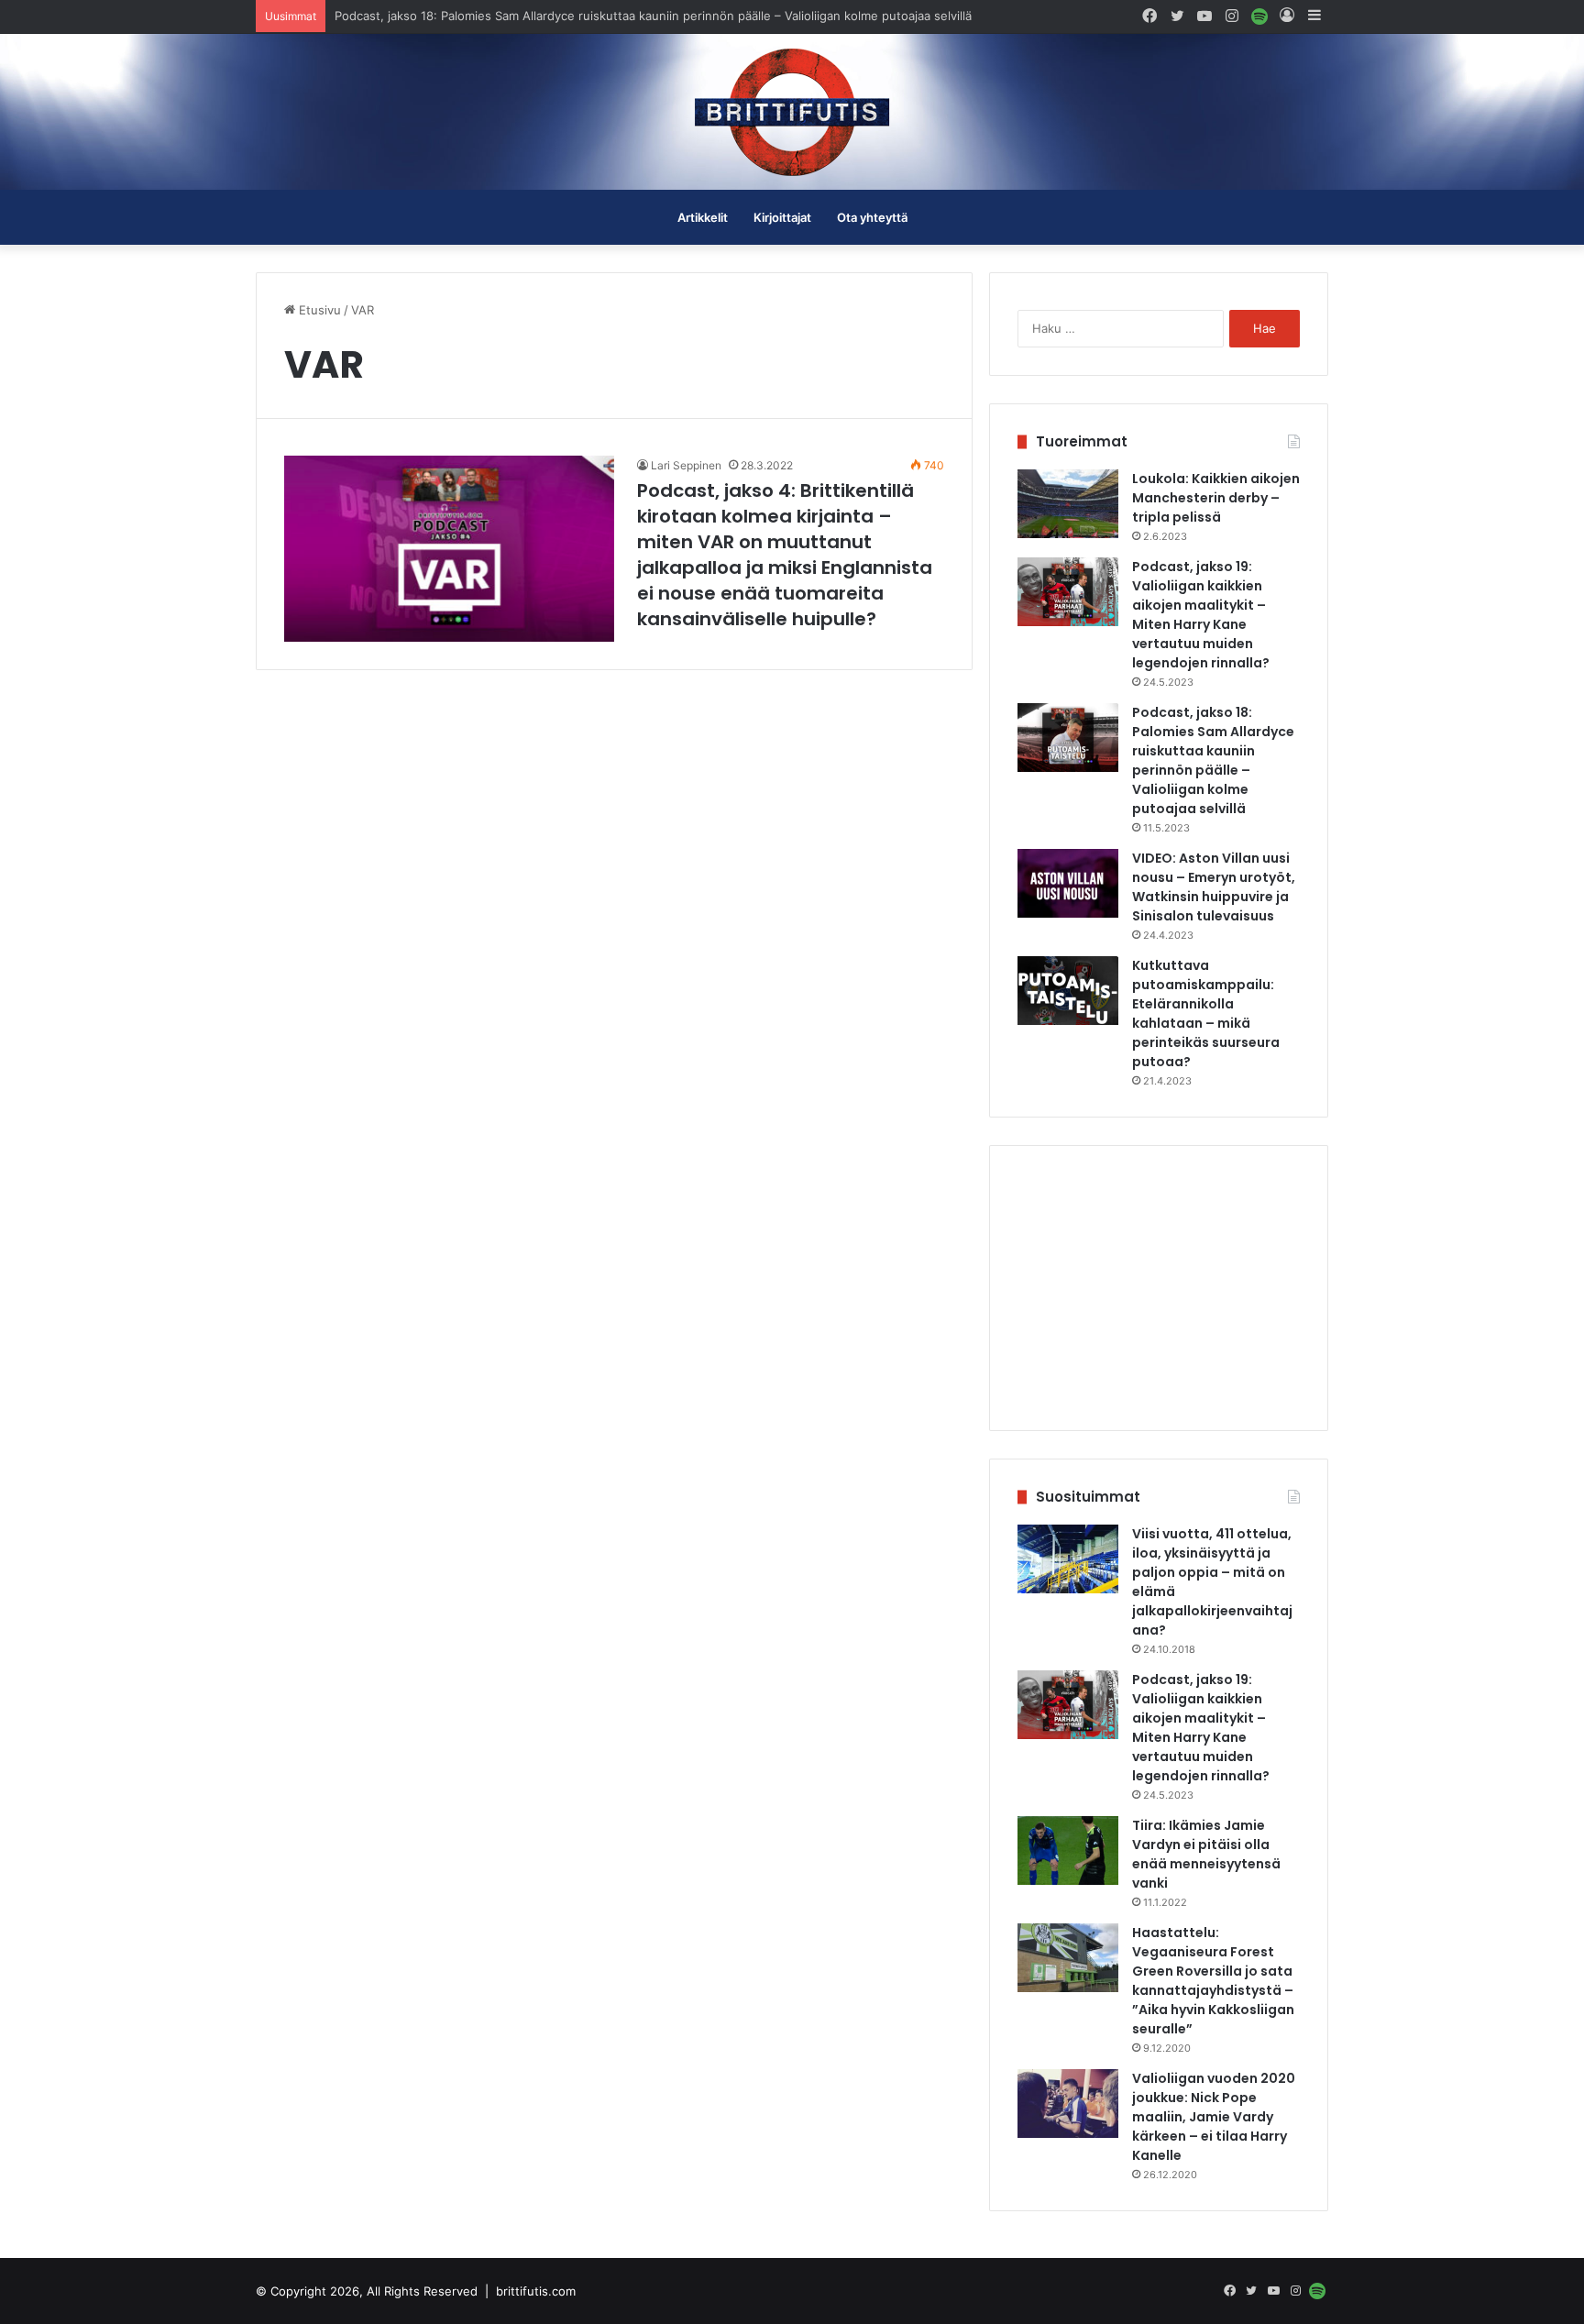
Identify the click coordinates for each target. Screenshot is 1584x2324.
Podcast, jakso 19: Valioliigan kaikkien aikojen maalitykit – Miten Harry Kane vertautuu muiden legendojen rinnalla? (1201, 615)
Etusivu (318, 310)
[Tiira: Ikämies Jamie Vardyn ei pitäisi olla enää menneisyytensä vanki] (1068, 1850)
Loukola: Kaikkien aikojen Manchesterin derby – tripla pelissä (1216, 498)
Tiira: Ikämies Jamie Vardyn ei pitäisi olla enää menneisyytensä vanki (1206, 1854)
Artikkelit (703, 217)
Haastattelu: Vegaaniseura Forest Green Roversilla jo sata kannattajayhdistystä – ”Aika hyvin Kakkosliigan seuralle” (1213, 1981)
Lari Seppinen (686, 465)
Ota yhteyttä (872, 217)
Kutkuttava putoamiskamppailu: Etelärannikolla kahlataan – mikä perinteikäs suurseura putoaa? (1206, 1013)
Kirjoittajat (782, 217)
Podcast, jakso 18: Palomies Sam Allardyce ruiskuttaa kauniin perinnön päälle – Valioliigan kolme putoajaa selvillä (1213, 760)
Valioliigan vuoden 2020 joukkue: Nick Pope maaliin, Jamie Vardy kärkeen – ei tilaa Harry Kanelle (1214, 2117)
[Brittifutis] (792, 112)
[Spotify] (1259, 16)
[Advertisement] (1159, 1288)
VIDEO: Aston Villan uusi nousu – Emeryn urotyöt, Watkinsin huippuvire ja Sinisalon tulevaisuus (605, 16)
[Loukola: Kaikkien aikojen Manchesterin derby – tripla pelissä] (1068, 504)
